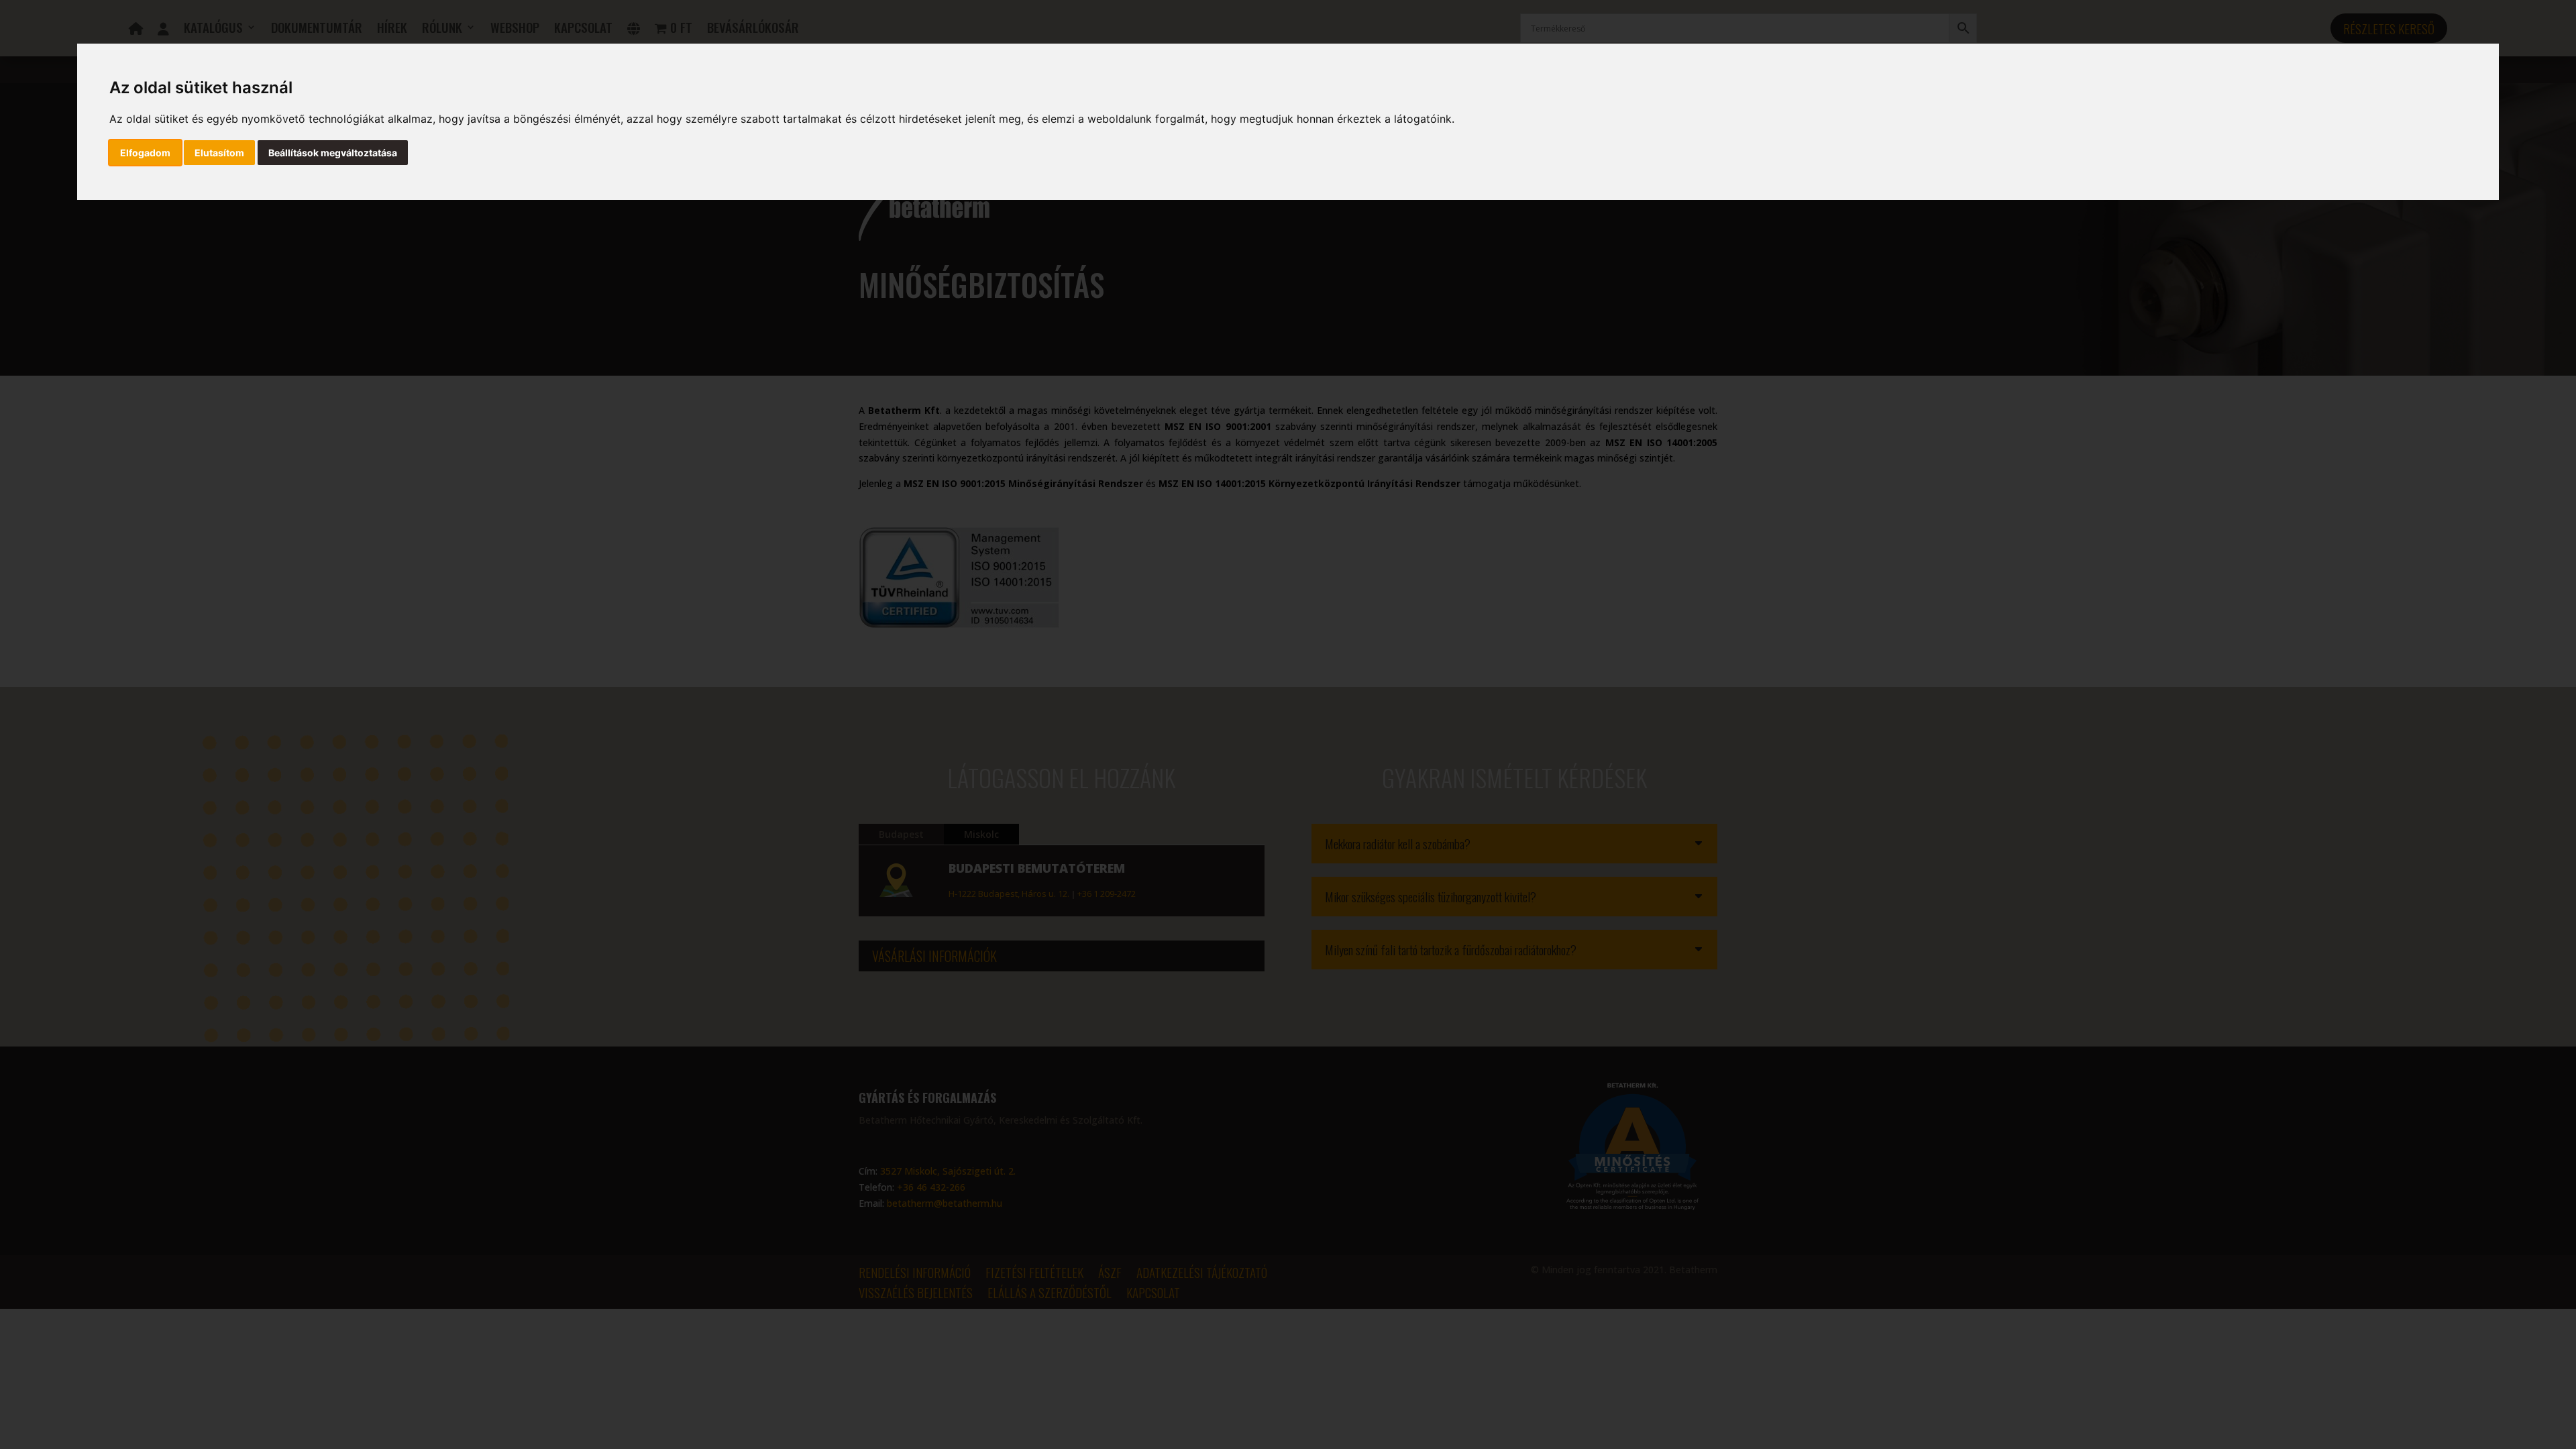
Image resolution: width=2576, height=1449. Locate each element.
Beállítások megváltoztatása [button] (333, 153)
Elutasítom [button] (219, 153)
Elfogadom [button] (145, 153)
